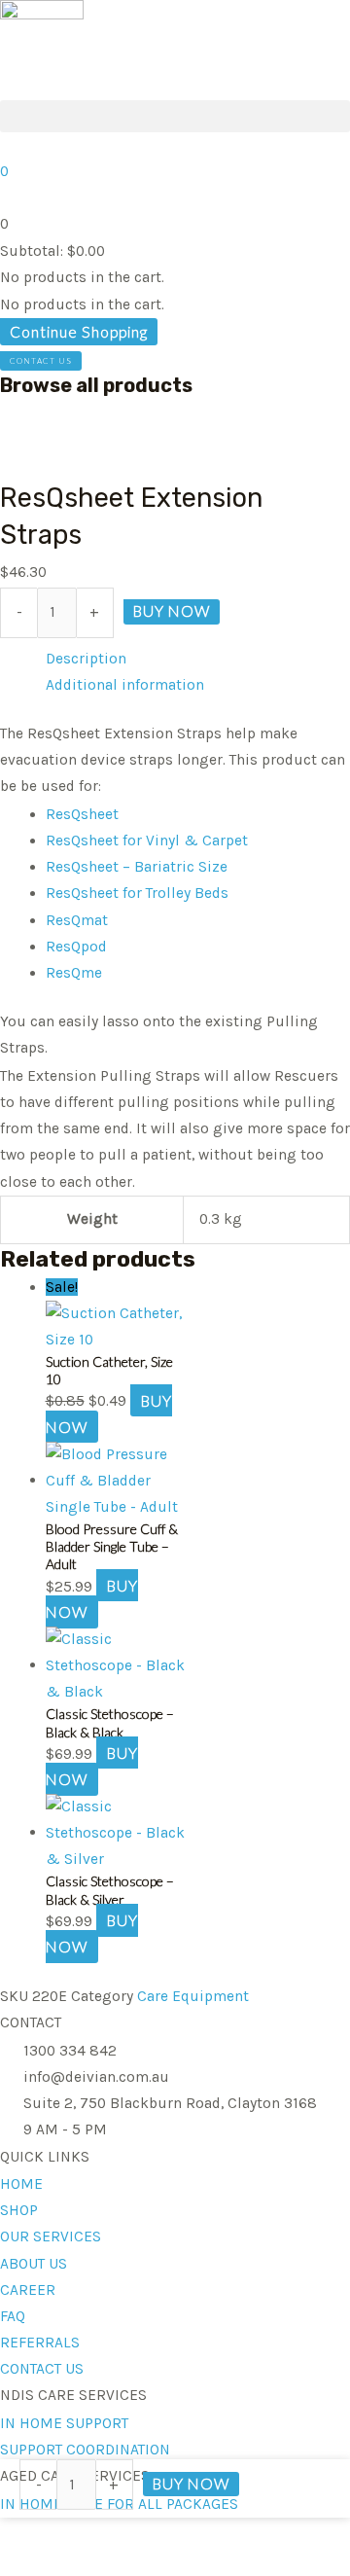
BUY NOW (172, 611)
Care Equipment (193, 1996)
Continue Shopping (79, 332)
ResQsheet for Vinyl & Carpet (147, 841)
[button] (175, 116)
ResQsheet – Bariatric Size (137, 867)
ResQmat (77, 920)
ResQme (74, 973)
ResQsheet (82, 814)
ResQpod (76, 947)
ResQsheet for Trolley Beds (137, 893)
